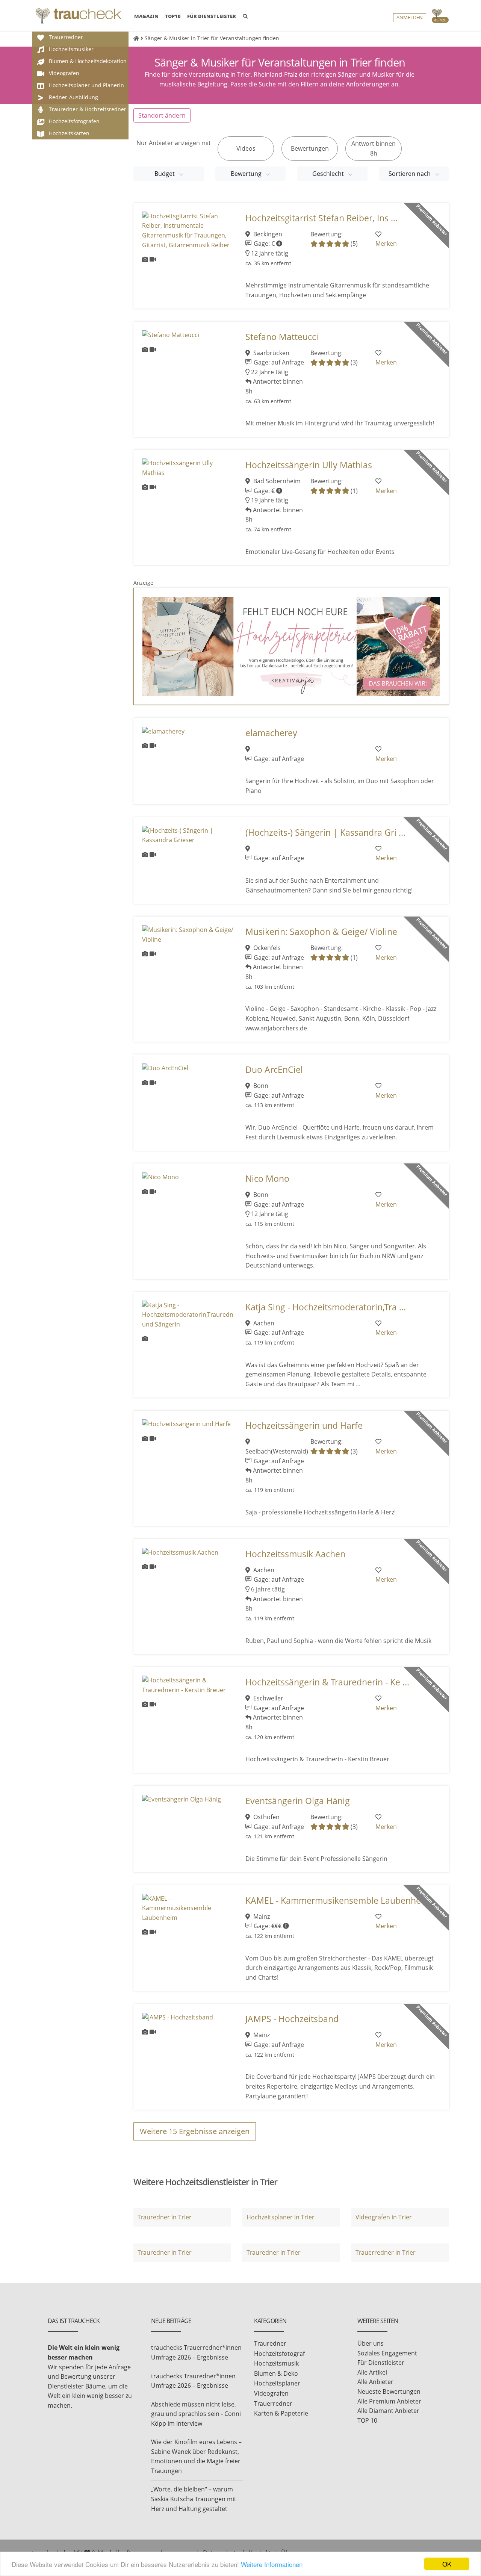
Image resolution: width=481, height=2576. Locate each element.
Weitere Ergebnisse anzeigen (195, 2131)
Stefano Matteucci (282, 337)
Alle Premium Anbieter (389, 2401)
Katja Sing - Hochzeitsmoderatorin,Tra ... (326, 1307)
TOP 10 (367, 2420)
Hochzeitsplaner (277, 2383)
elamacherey (271, 733)
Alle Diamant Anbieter (388, 2411)
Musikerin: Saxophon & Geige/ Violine (321, 932)
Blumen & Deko (276, 2373)
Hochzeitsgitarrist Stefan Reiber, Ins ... (321, 218)
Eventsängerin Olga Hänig (298, 1801)
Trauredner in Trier (165, 2217)
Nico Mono (267, 1179)
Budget (165, 174)
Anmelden (410, 17)
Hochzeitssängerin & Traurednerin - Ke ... (327, 1682)
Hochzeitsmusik (276, 2363)
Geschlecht (329, 174)
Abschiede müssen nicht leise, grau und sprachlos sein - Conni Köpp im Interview (196, 2414)
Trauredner (270, 2343)
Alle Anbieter (375, 2382)
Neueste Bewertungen (389, 2391)
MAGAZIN (146, 16)
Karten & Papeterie (281, 2413)
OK (447, 2564)
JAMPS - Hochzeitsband (292, 2019)
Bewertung (247, 174)
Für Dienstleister (381, 2363)
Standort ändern (162, 115)
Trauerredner (273, 2404)
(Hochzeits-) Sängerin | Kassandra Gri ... (325, 833)
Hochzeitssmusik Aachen (295, 1554)
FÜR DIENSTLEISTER (212, 16)
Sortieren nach (410, 174)
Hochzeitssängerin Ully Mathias (309, 465)
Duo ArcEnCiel (274, 1070)
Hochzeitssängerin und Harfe (304, 1426)
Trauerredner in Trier (386, 2252)
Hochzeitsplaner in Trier (281, 2217)
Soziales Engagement (387, 2353)
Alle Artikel (372, 2372)
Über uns (371, 2343)
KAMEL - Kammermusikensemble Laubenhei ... (339, 1901)
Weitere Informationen (272, 2564)
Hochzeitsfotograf (279, 2354)
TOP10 (173, 16)
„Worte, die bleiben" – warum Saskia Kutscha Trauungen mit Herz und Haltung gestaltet (194, 2499)
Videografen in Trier (384, 2217)
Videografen (271, 2393)
